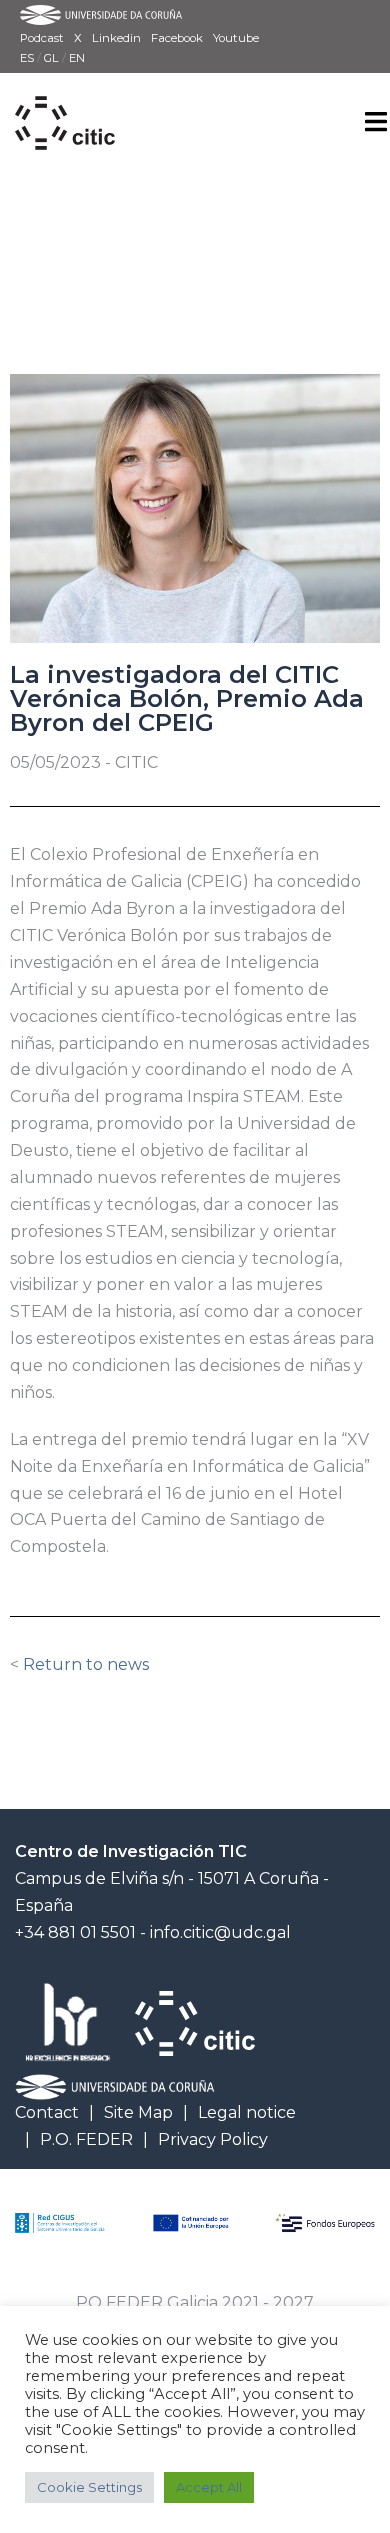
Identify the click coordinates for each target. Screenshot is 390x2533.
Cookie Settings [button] (89, 2487)
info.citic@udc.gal (220, 1932)
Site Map (138, 2112)
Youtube (236, 38)
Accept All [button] (209, 2487)
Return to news (86, 1664)
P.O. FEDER (86, 2139)
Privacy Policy (213, 2139)
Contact (47, 2112)
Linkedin (116, 38)
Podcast (42, 38)
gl (53, 58)
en (77, 58)
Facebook (177, 38)
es (28, 58)
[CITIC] (65, 100)
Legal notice (247, 2112)
